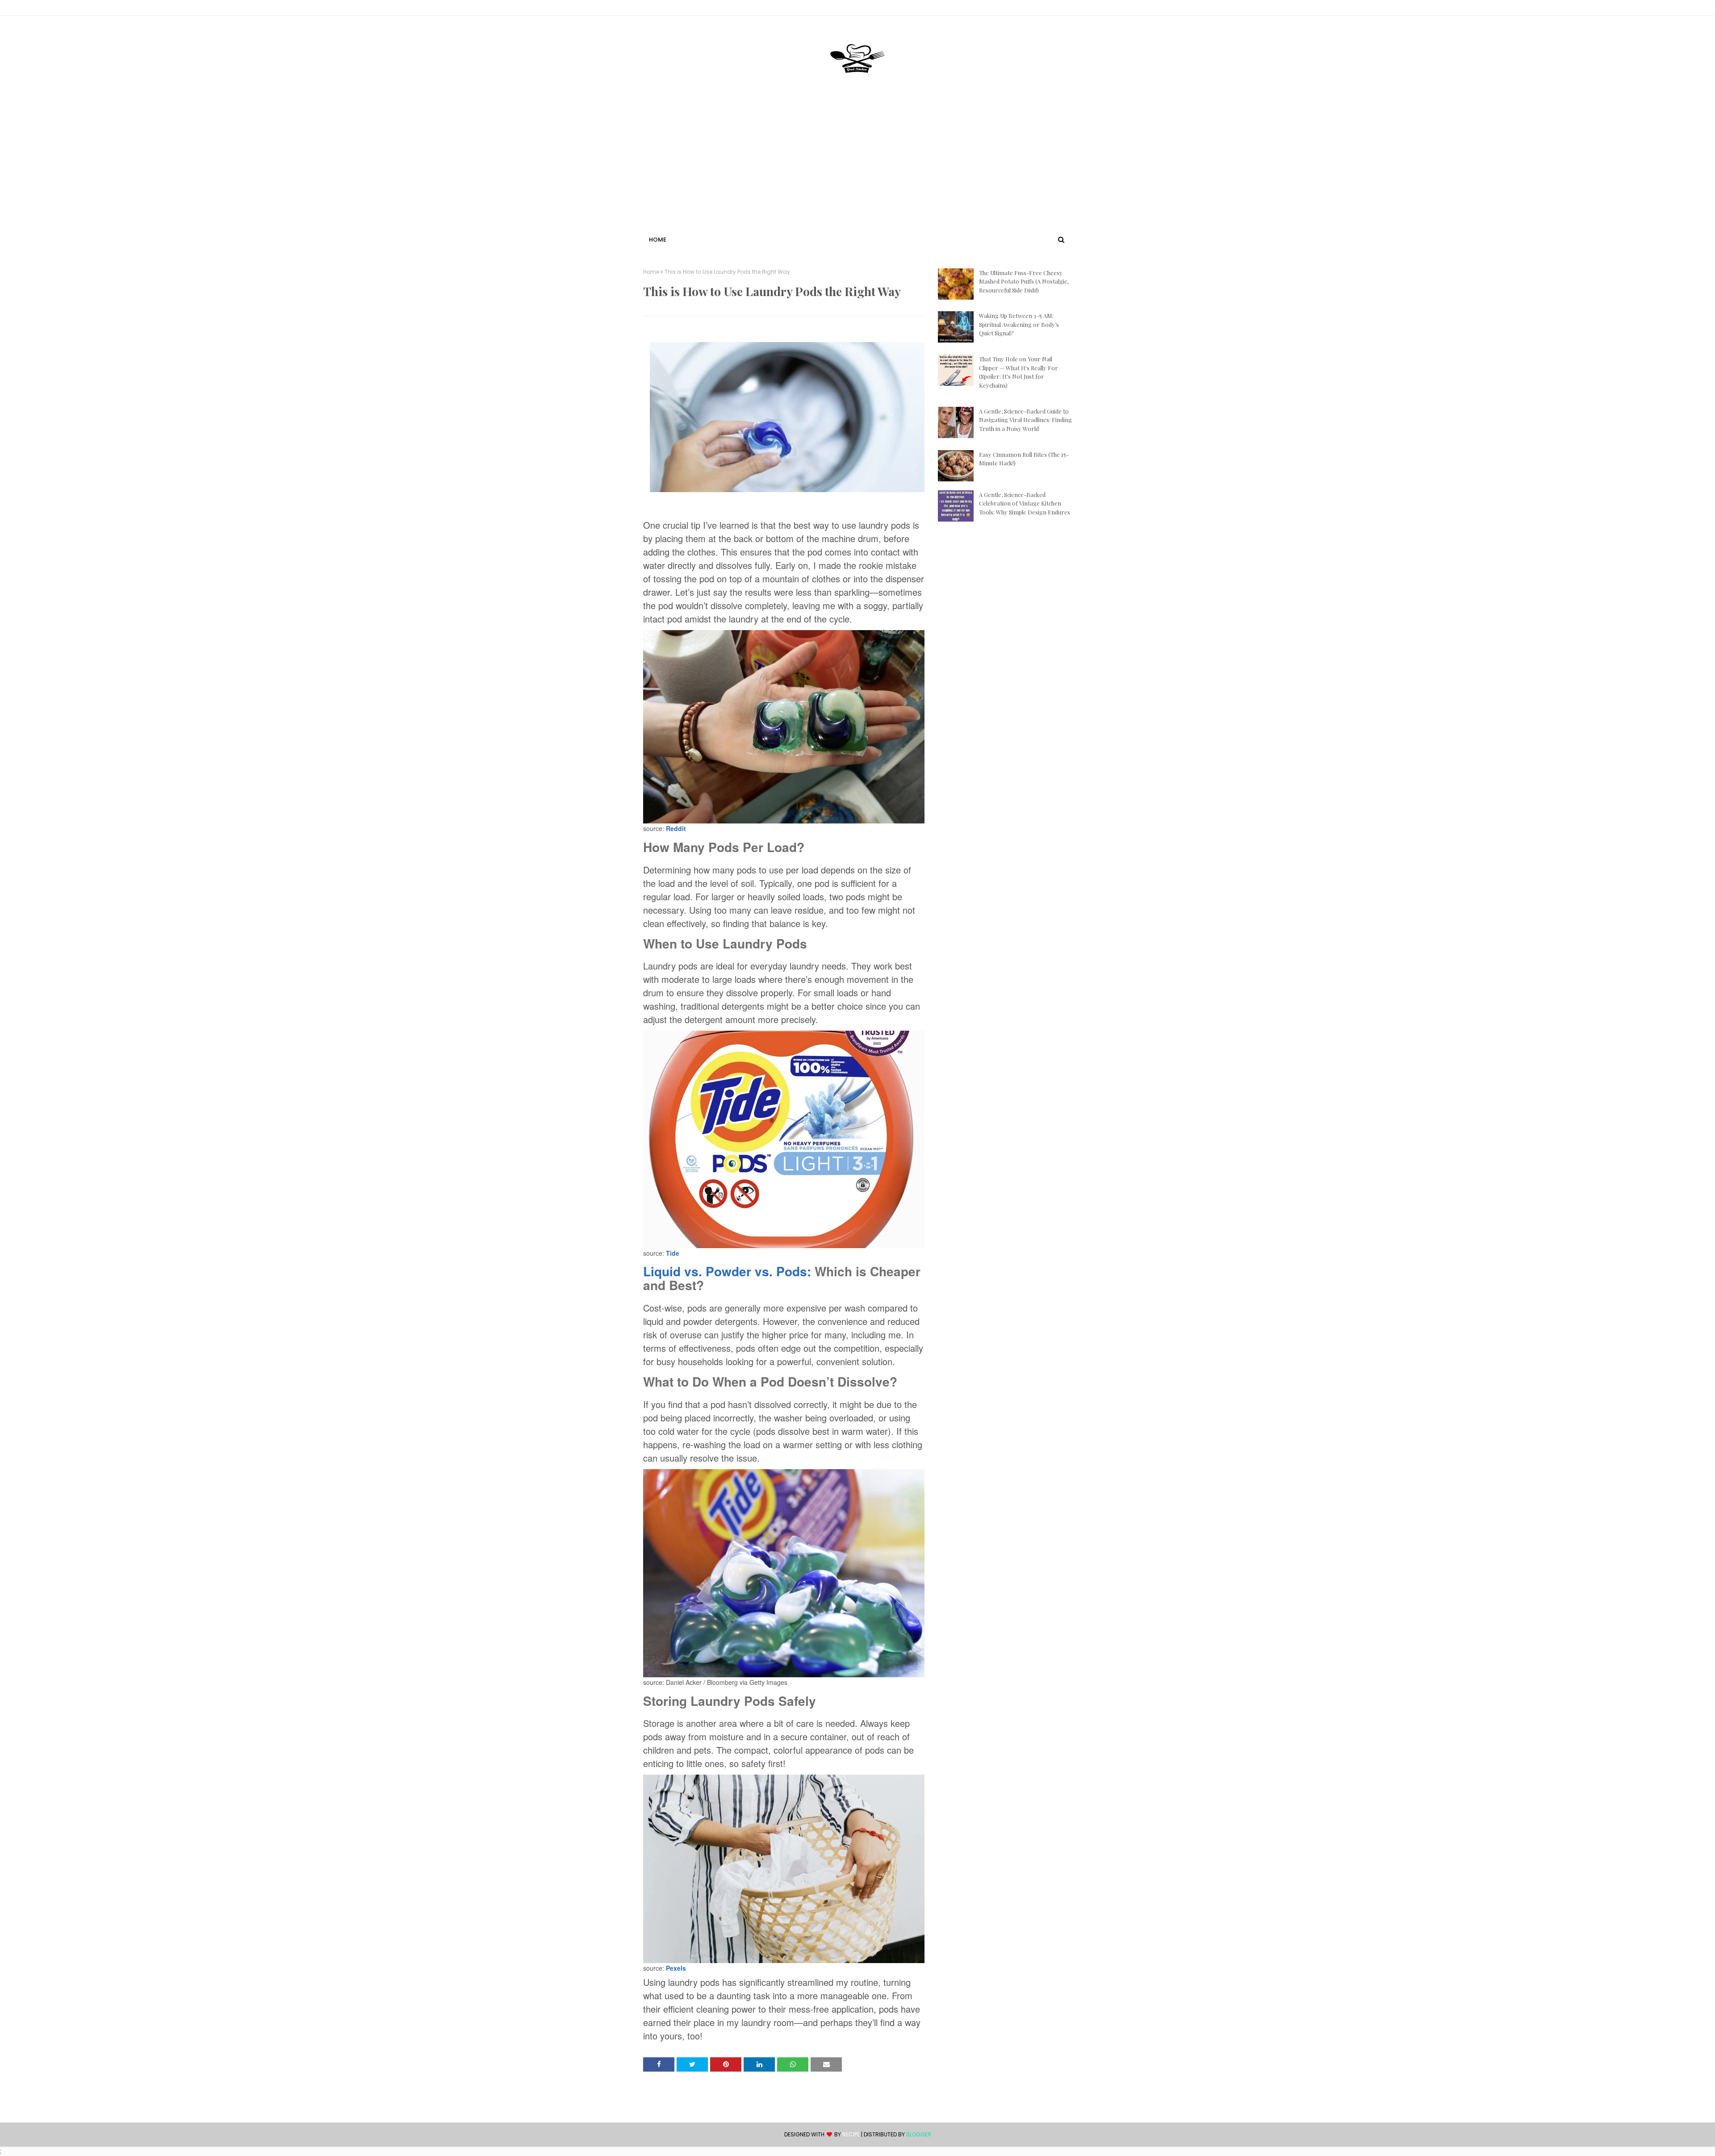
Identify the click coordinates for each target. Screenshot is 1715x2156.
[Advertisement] (857, 167)
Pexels (676, 1968)
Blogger (919, 2134)
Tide (673, 1253)
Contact (657, 9)
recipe (851, 2134)
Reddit (676, 828)
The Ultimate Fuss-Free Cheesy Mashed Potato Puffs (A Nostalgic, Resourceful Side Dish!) (1024, 281)
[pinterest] (1068, 9)
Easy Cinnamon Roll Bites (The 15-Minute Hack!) (1024, 459)
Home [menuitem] (658, 240)
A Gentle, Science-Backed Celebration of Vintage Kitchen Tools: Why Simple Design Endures (1025, 503)
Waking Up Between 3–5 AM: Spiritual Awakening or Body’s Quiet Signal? (1019, 324)
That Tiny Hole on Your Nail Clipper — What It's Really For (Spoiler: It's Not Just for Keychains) (1019, 372)
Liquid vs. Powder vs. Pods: (727, 1271)
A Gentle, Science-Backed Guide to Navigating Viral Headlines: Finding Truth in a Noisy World (1025, 420)
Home (651, 272)
